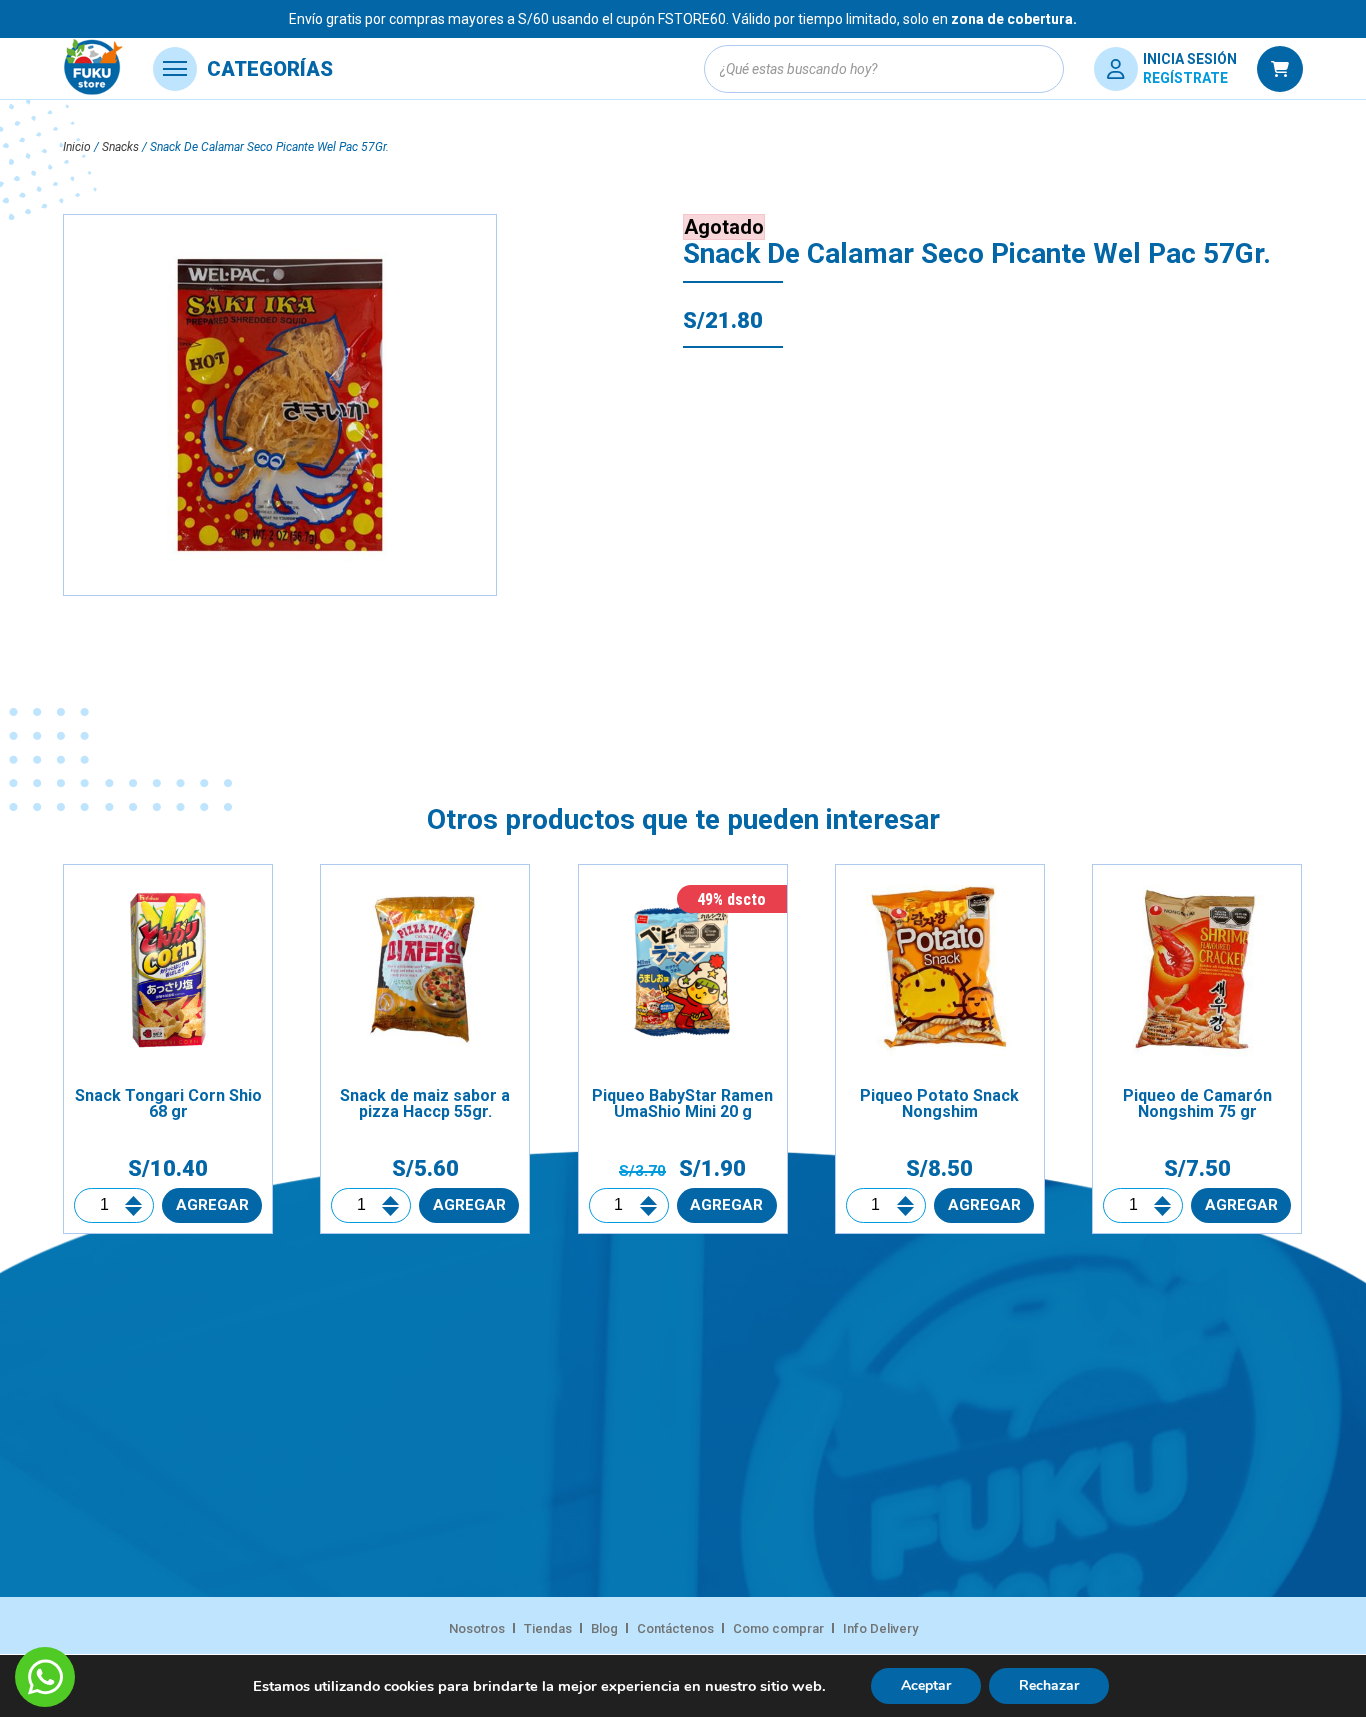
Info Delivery (880, 1628)
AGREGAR (212, 1205)
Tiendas (548, 1628)
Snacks (120, 147)
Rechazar (1049, 1685)
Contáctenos (675, 1628)
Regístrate (1185, 78)
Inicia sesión (1190, 59)
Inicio (77, 147)
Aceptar (926, 1685)
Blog (604, 1628)
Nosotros (477, 1628)
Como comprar (778, 1628)
